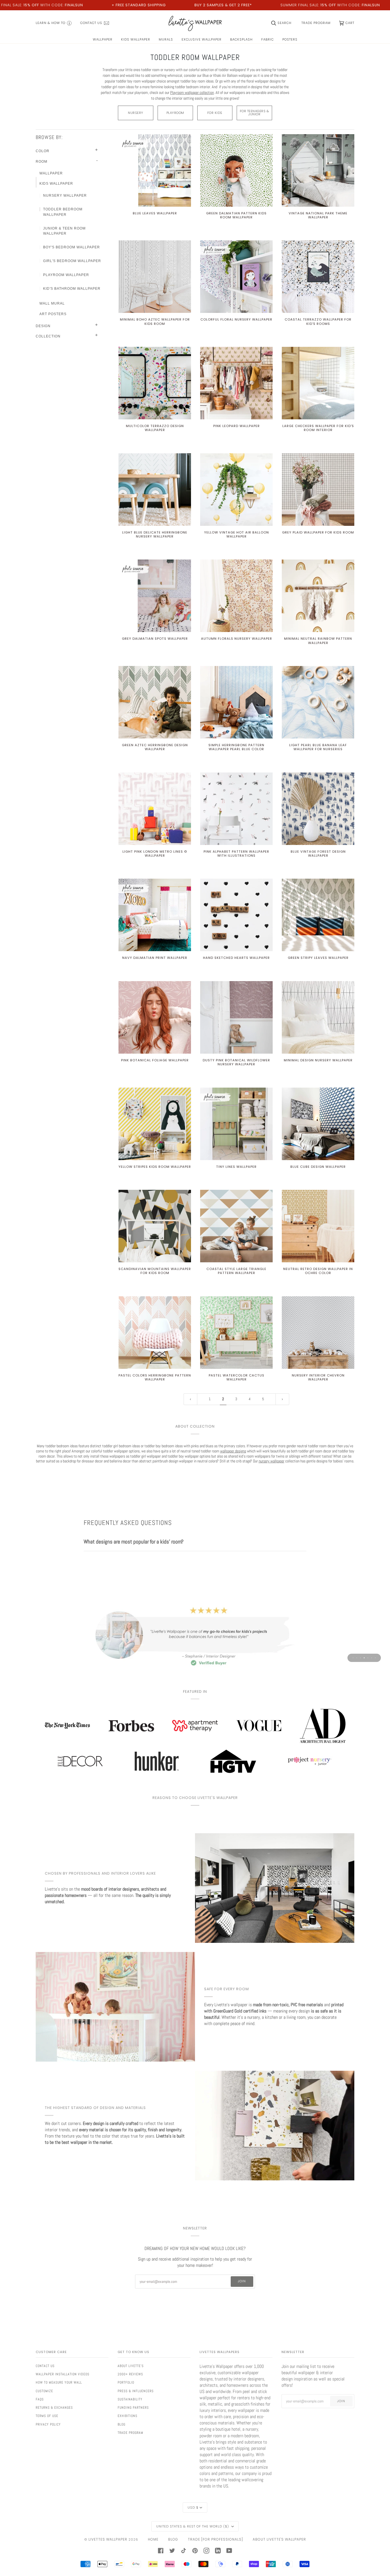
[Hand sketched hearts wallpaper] (236, 915)
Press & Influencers (136, 2391)
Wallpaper (51, 173)
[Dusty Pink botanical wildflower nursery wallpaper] (236, 1017)
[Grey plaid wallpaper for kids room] (318, 490)
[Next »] (282, 1399)
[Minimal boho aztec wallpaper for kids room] (155, 277)
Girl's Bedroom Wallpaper (72, 261)
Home (153, 2539)
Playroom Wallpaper (66, 275)
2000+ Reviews (130, 2374)
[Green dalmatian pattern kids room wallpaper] (236, 170)
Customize (44, 2391)
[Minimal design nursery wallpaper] (318, 1017)
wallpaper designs (233, 1451)
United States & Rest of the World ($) (193, 2526)
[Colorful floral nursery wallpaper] (236, 277)
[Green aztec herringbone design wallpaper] (155, 702)
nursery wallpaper (272, 1461)
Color (43, 151)
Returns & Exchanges (54, 2408)
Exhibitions (127, 2416)
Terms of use (47, 2416)
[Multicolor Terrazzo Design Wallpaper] (155, 383)
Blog (121, 2424)
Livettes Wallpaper (108, 2539)
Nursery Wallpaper (65, 196)
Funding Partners (133, 2408)
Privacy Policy (48, 2424)
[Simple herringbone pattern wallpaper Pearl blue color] (236, 702)
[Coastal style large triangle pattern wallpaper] (236, 1226)
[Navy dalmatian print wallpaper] (155, 915)
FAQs (40, 2399)
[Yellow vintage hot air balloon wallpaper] (236, 490)
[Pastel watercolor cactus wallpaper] (236, 1333)
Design (43, 326)
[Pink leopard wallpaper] (236, 383)
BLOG (173, 2539)
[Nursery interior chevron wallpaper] (318, 1333)
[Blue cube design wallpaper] (318, 1124)
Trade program (130, 2433)
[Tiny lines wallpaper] (236, 1124)
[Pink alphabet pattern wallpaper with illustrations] (236, 809)
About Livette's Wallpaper (279, 2539)
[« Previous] (190, 1399)
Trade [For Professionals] (215, 2539)
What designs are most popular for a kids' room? (134, 1542)
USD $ (193, 2507)
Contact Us (45, 2366)
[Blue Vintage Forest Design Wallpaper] (318, 809)
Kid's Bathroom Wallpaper (72, 289)
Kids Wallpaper (56, 184)
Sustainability (130, 2399)
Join (242, 2281)
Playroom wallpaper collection (192, 92)
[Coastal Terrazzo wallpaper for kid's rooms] (318, 277)
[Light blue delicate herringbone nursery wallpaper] (155, 490)
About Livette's (131, 2366)
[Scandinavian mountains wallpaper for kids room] (155, 1226)
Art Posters (53, 314)
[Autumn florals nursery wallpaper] (236, 596)
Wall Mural (52, 303)
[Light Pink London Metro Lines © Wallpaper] (155, 809)
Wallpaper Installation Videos (63, 2374)
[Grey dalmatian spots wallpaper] (155, 596)
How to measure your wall (59, 2382)
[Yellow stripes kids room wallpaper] (155, 1124)
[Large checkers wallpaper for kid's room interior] (318, 383)
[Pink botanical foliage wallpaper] (155, 1017)
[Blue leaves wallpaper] (155, 170)
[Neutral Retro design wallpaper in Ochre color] (318, 1226)
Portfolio (126, 2382)
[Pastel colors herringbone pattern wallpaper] (155, 1333)
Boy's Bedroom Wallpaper (72, 247)
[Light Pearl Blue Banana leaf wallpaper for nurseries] (318, 702)
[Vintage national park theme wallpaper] (318, 170)
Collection (48, 336)
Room (42, 162)
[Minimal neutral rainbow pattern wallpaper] (318, 596)
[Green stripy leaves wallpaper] (318, 915)
